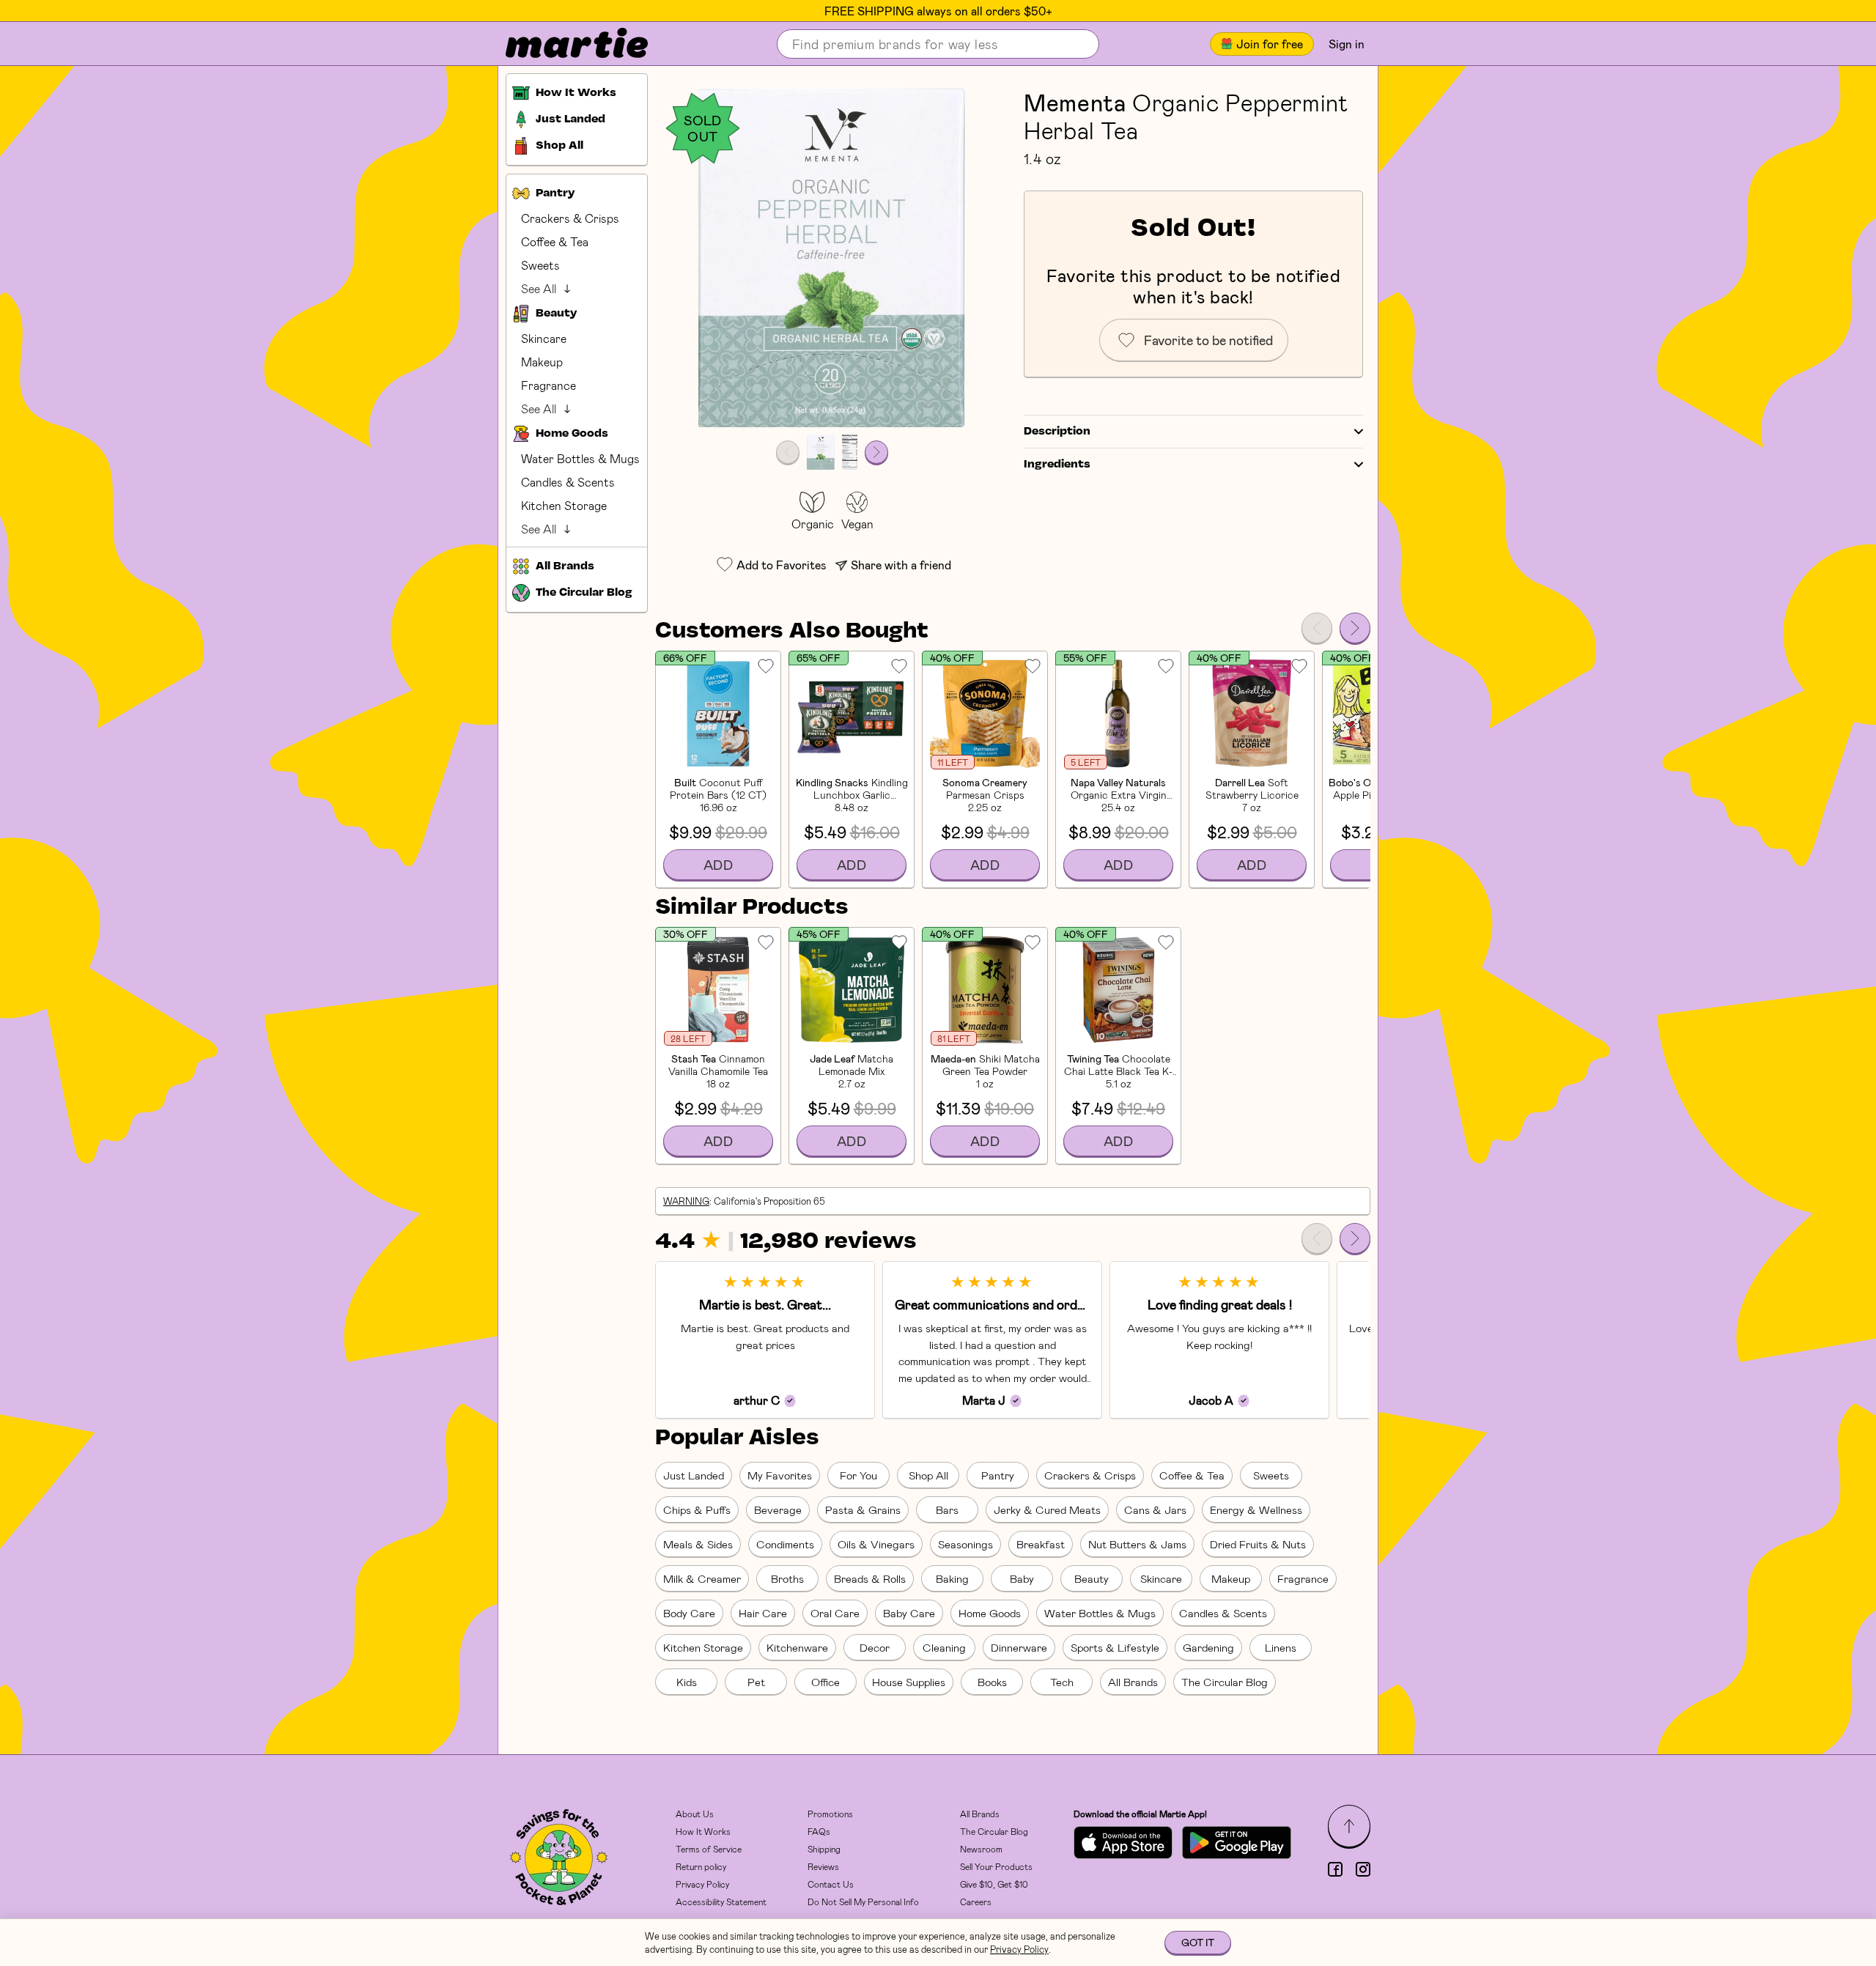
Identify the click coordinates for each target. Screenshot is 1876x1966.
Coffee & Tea (555, 241)
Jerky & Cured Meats (1047, 1509)
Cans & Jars (1155, 1509)
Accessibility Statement (721, 1902)
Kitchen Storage (564, 505)
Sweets (540, 265)
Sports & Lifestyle (1115, 1647)
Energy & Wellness (1256, 1509)
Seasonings (965, 1544)
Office (826, 1682)
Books (992, 1682)
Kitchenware (797, 1647)
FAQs (819, 1831)
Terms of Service (709, 1849)
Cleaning (944, 1647)
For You (858, 1475)
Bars (947, 1509)
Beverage (778, 1509)
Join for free (1270, 44)
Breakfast (1041, 1544)
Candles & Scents (568, 482)
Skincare (544, 338)
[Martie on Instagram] (1363, 1869)
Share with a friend (901, 565)
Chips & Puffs (697, 1509)
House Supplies (909, 1682)
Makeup (542, 362)
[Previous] (1317, 628)
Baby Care (909, 1613)
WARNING (686, 1201)
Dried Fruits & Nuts (1258, 1544)
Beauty (1092, 1578)
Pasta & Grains (863, 1509)
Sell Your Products (996, 1866)
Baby (1022, 1578)
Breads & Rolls (870, 1578)
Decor (875, 1647)
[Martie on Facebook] (1335, 1869)
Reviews (823, 1866)
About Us (695, 1814)
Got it (1198, 1942)
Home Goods (990, 1613)
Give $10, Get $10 (994, 1884)
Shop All (928, 1475)
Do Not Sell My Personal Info (863, 1902)
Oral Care (835, 1613)
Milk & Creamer (702, 1578)
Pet (756, 1682)
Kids (687, 1682)
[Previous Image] (788, 452)
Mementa (1075, 102)
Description (1057, 432)
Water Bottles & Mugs (580, 458)
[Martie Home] (564, 44)
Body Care (689, 1613)
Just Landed (694, 1475)
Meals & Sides (698, 1544)
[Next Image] (876, 452)
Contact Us (831, 1884)
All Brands (1133, 1682)
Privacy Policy (702, 1884)
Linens (1281, 1647)
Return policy (701, 1866)
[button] (832, 258)
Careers (976, 1902)
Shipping (824, 1849)
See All (539, 288)
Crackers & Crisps (570, 218)
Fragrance (549, 385)
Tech (1062, 1682)
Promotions (830, 1814)
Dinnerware (1019, 1647)
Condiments (785, 1544)
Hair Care (763, 1613)
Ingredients (1057, 465)
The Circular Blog (1225, 1682)
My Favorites (780, 1475)
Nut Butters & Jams (1137, 1544)
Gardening (1208, 1647)
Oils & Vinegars (876, 1544)
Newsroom (981, 1849)
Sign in (1347, 44)
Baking (952, 1578)
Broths (787, 1578)
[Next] (1355, 628)
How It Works (703, 1831)
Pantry (998, 1475)
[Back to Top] (1349, 1826)
